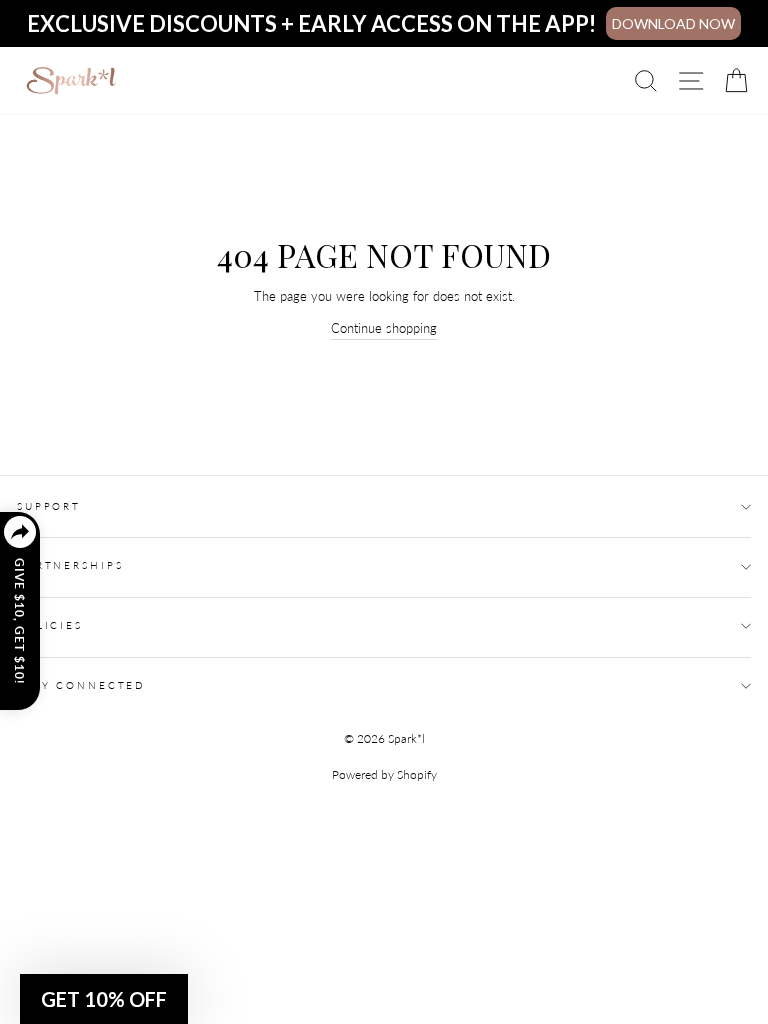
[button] (104, 999)
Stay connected (81, 685)
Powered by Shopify (384, 774)
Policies (50, 625)
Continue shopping (384, 328)
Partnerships (70, 565)
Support (49, 506)
